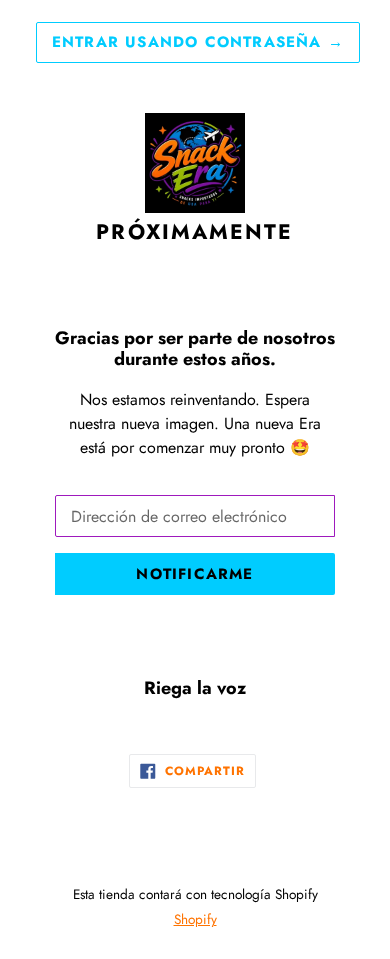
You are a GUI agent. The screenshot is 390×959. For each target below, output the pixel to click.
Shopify (195, 919)
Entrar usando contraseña (198, 42)
